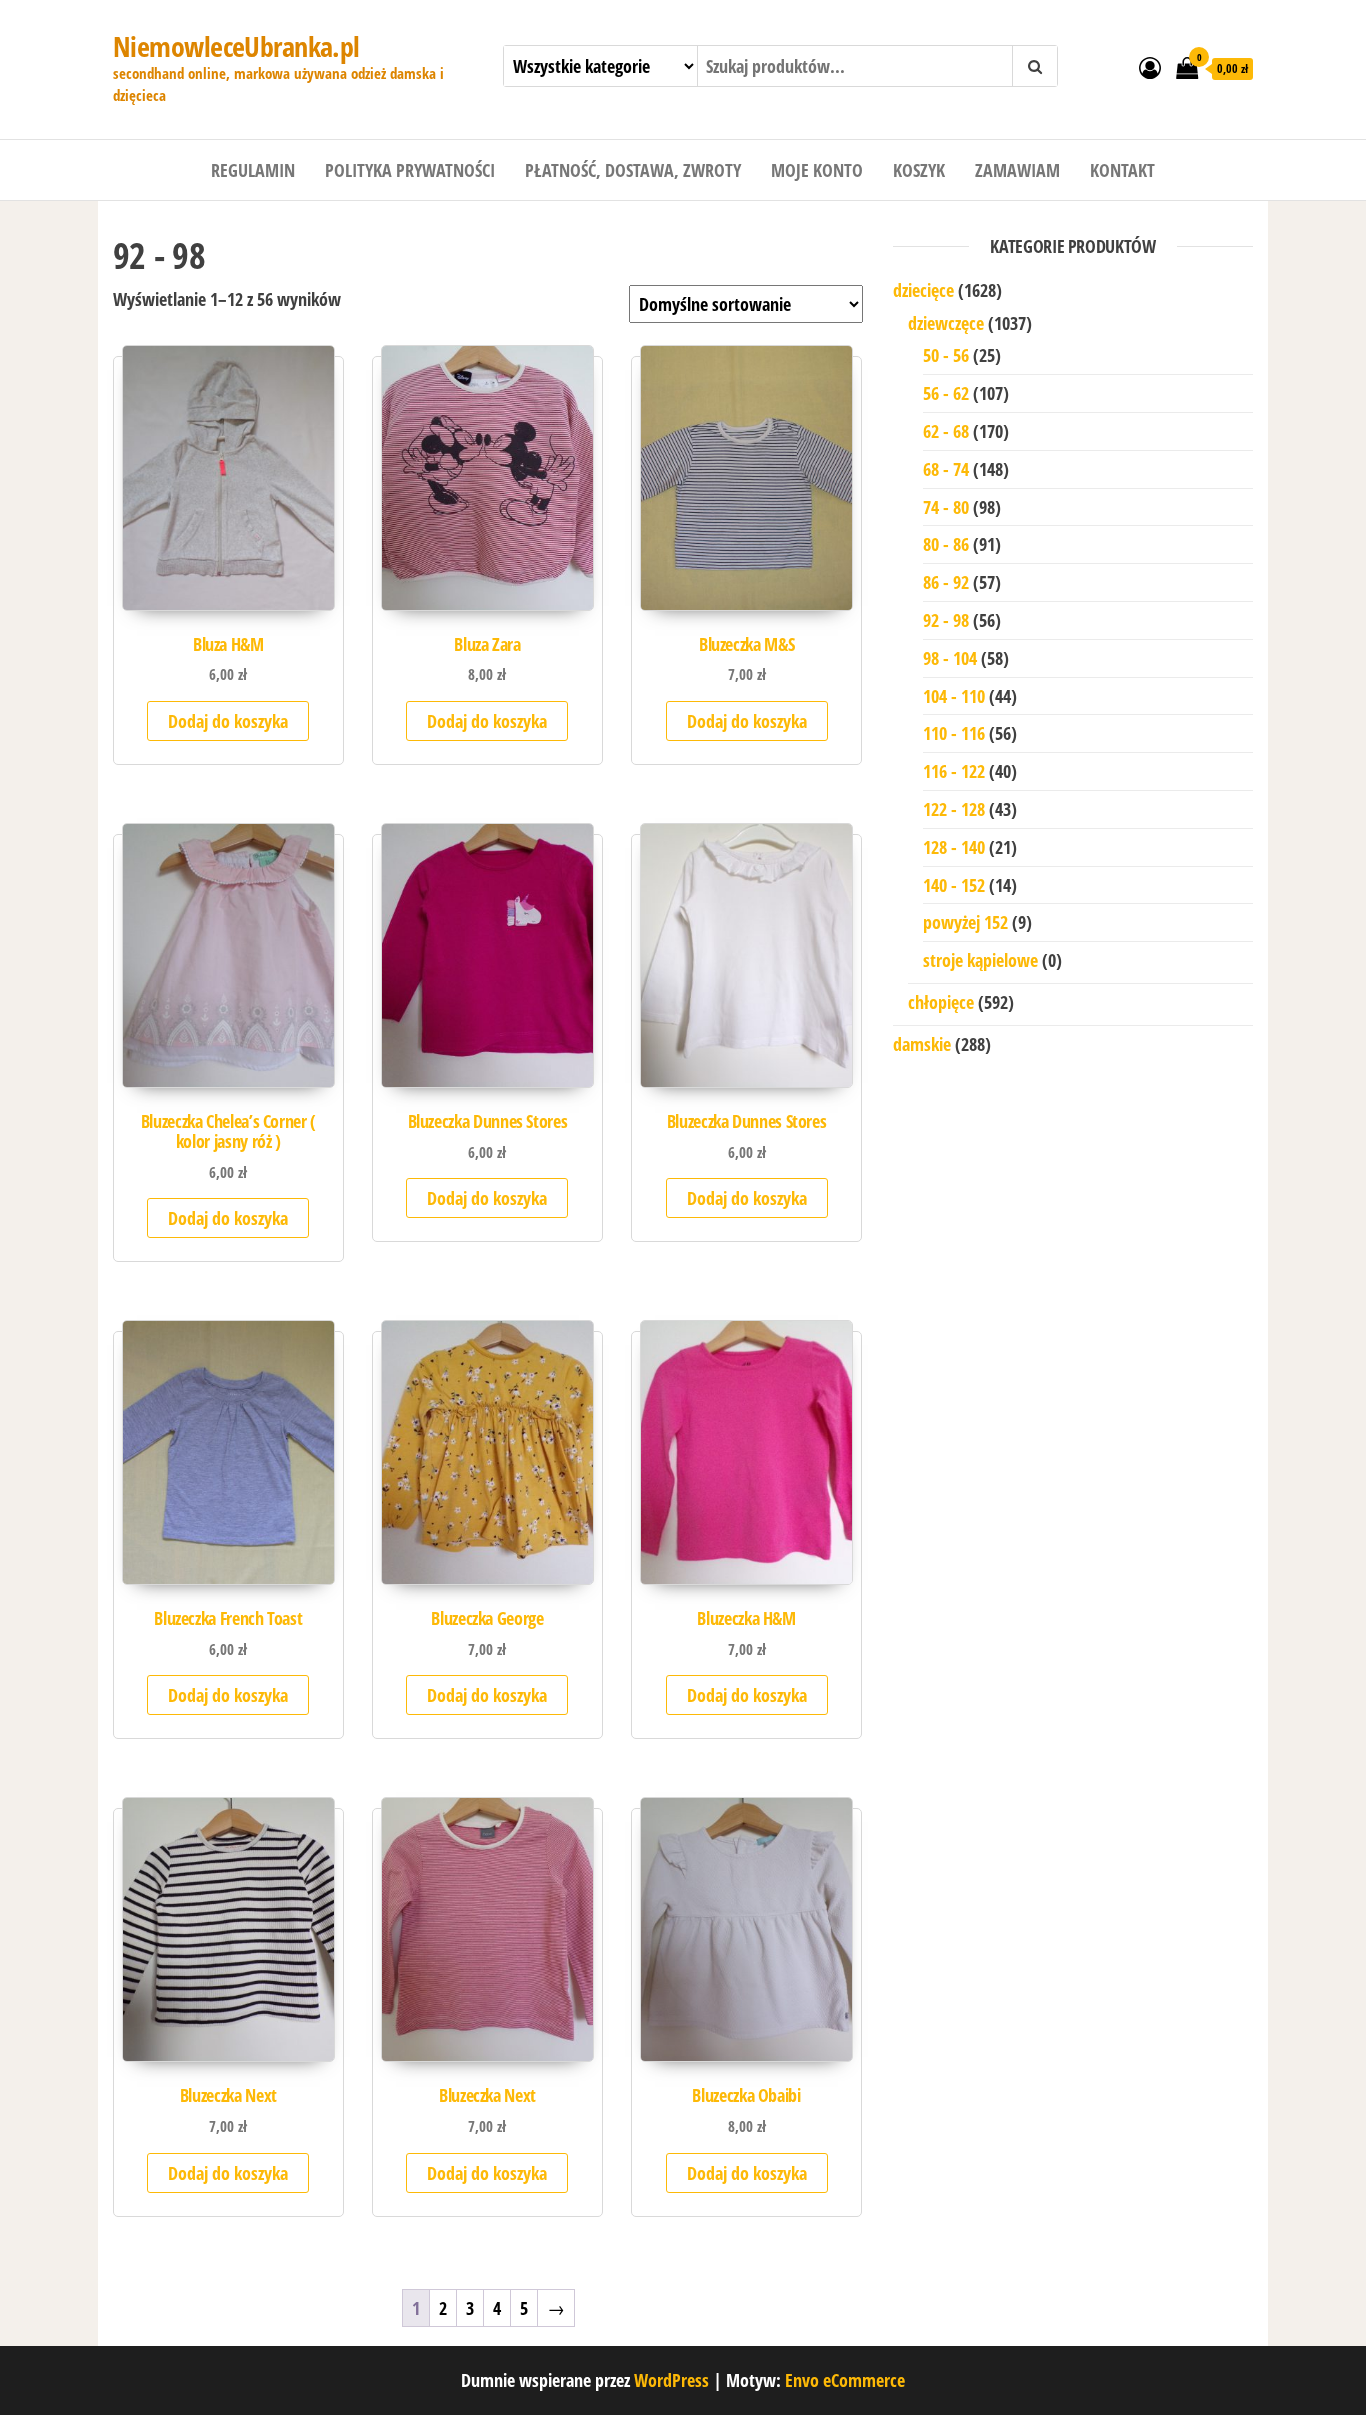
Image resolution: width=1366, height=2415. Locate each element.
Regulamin (253, 170)
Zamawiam (1017, 170)
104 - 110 (954, 696)
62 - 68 (946, 431)
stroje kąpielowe (980, 960)
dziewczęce (946, 323)
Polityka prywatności (410, 170)
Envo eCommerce (845, 2380)
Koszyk (919, 170)
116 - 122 (954, 771)
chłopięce (941, 1002)
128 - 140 (954, 847)
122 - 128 (954, 809)
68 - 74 (946, 469)
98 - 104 (950, 658)
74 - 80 (946, 507)
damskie (922, 1044)
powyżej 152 (965, 922)
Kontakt (1122, 170)
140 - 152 (954, 885)
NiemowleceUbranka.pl (236, 46)
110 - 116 (954, 733)
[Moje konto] (1150, 67)
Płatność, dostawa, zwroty (633, 170)
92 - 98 (946, 620)
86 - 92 (946, 582)
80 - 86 (946, 544)
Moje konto (817, 170)
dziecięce (923, 290)
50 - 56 (946, 355)
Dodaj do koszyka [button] (228, 721)
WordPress (671, 2380)
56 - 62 (946, 393)
